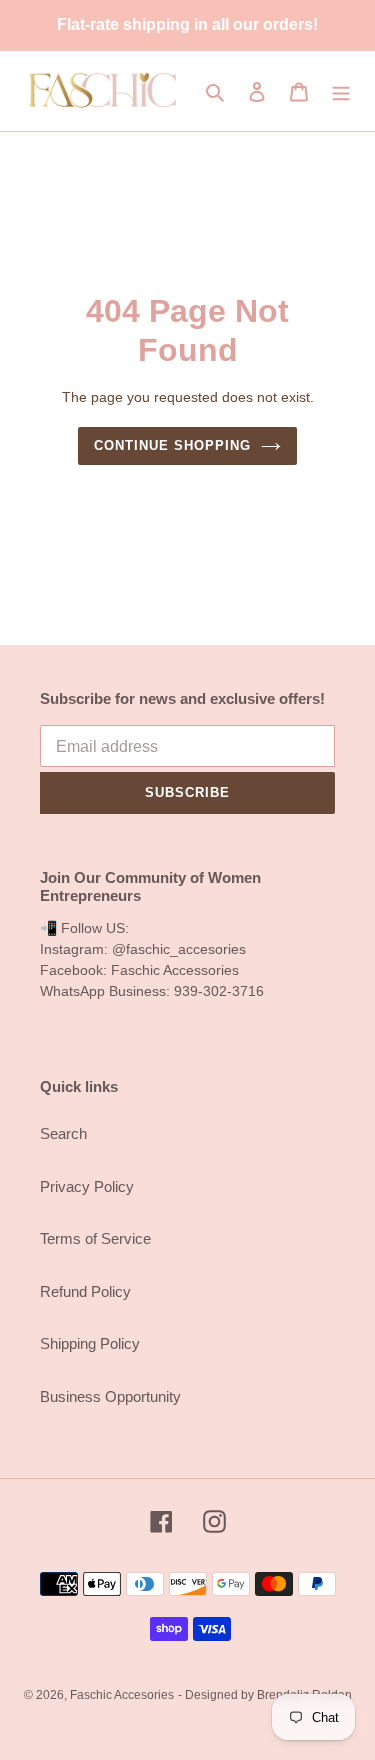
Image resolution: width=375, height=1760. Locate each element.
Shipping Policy (90, 1343)
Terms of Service (95, 1238)
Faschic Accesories (122, 1695)
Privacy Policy (87, 1186)
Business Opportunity (110, 1396)
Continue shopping (173, 445)
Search (63, 1133)
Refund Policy (85, 1291)
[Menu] (341, 91)
